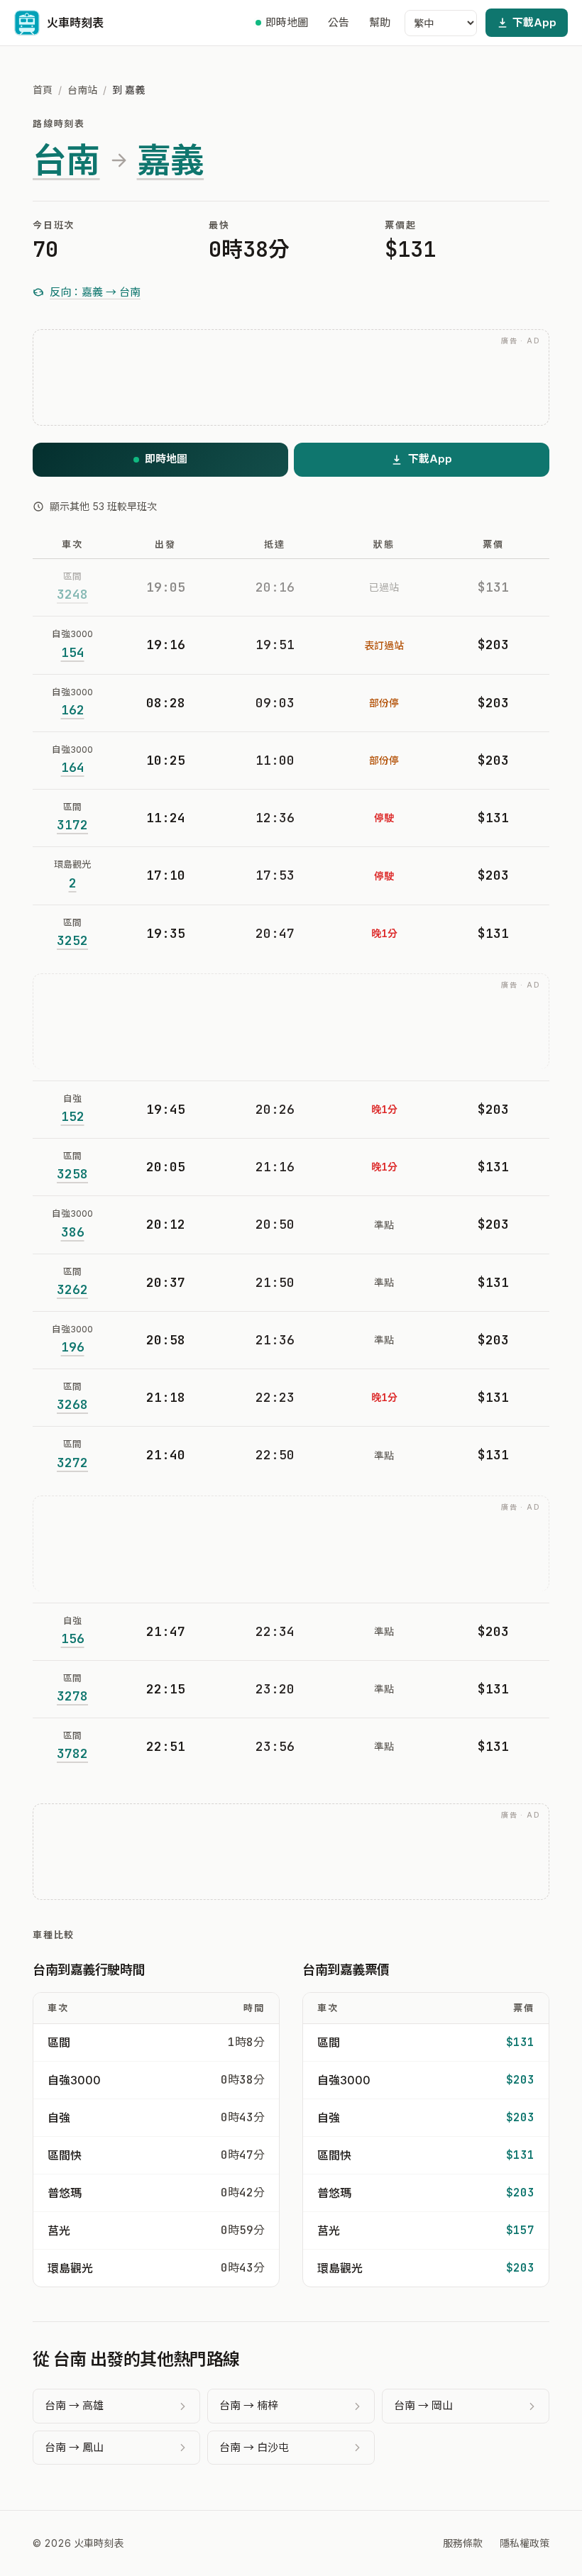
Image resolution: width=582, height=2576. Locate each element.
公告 (339, 22)
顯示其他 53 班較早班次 (103, 506)
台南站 (82, 90)
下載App (534, 22)
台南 (66, 160)
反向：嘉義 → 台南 (95, 292)
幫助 (380, 22)
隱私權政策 (525, 2543)
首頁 (43, 90)
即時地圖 (287, 22)
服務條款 (463, 2543)
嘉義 (171, 160)
